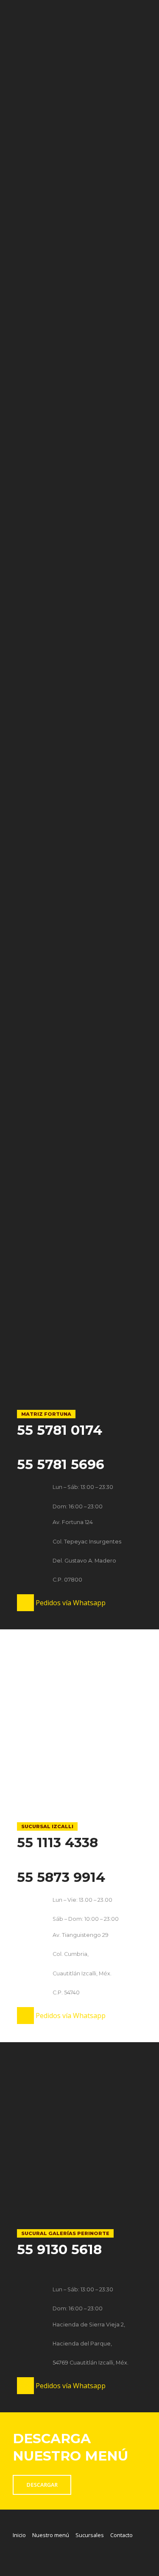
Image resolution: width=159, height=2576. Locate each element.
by (63, 222)
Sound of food (78, 1092)
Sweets (73, 394)
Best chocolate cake (58, 436)
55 (87, 222)
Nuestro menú (51, 2535)
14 (89, 492)
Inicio (19, 2535)
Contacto (121, 2535)
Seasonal (31, 394)
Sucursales (90, 2535)
